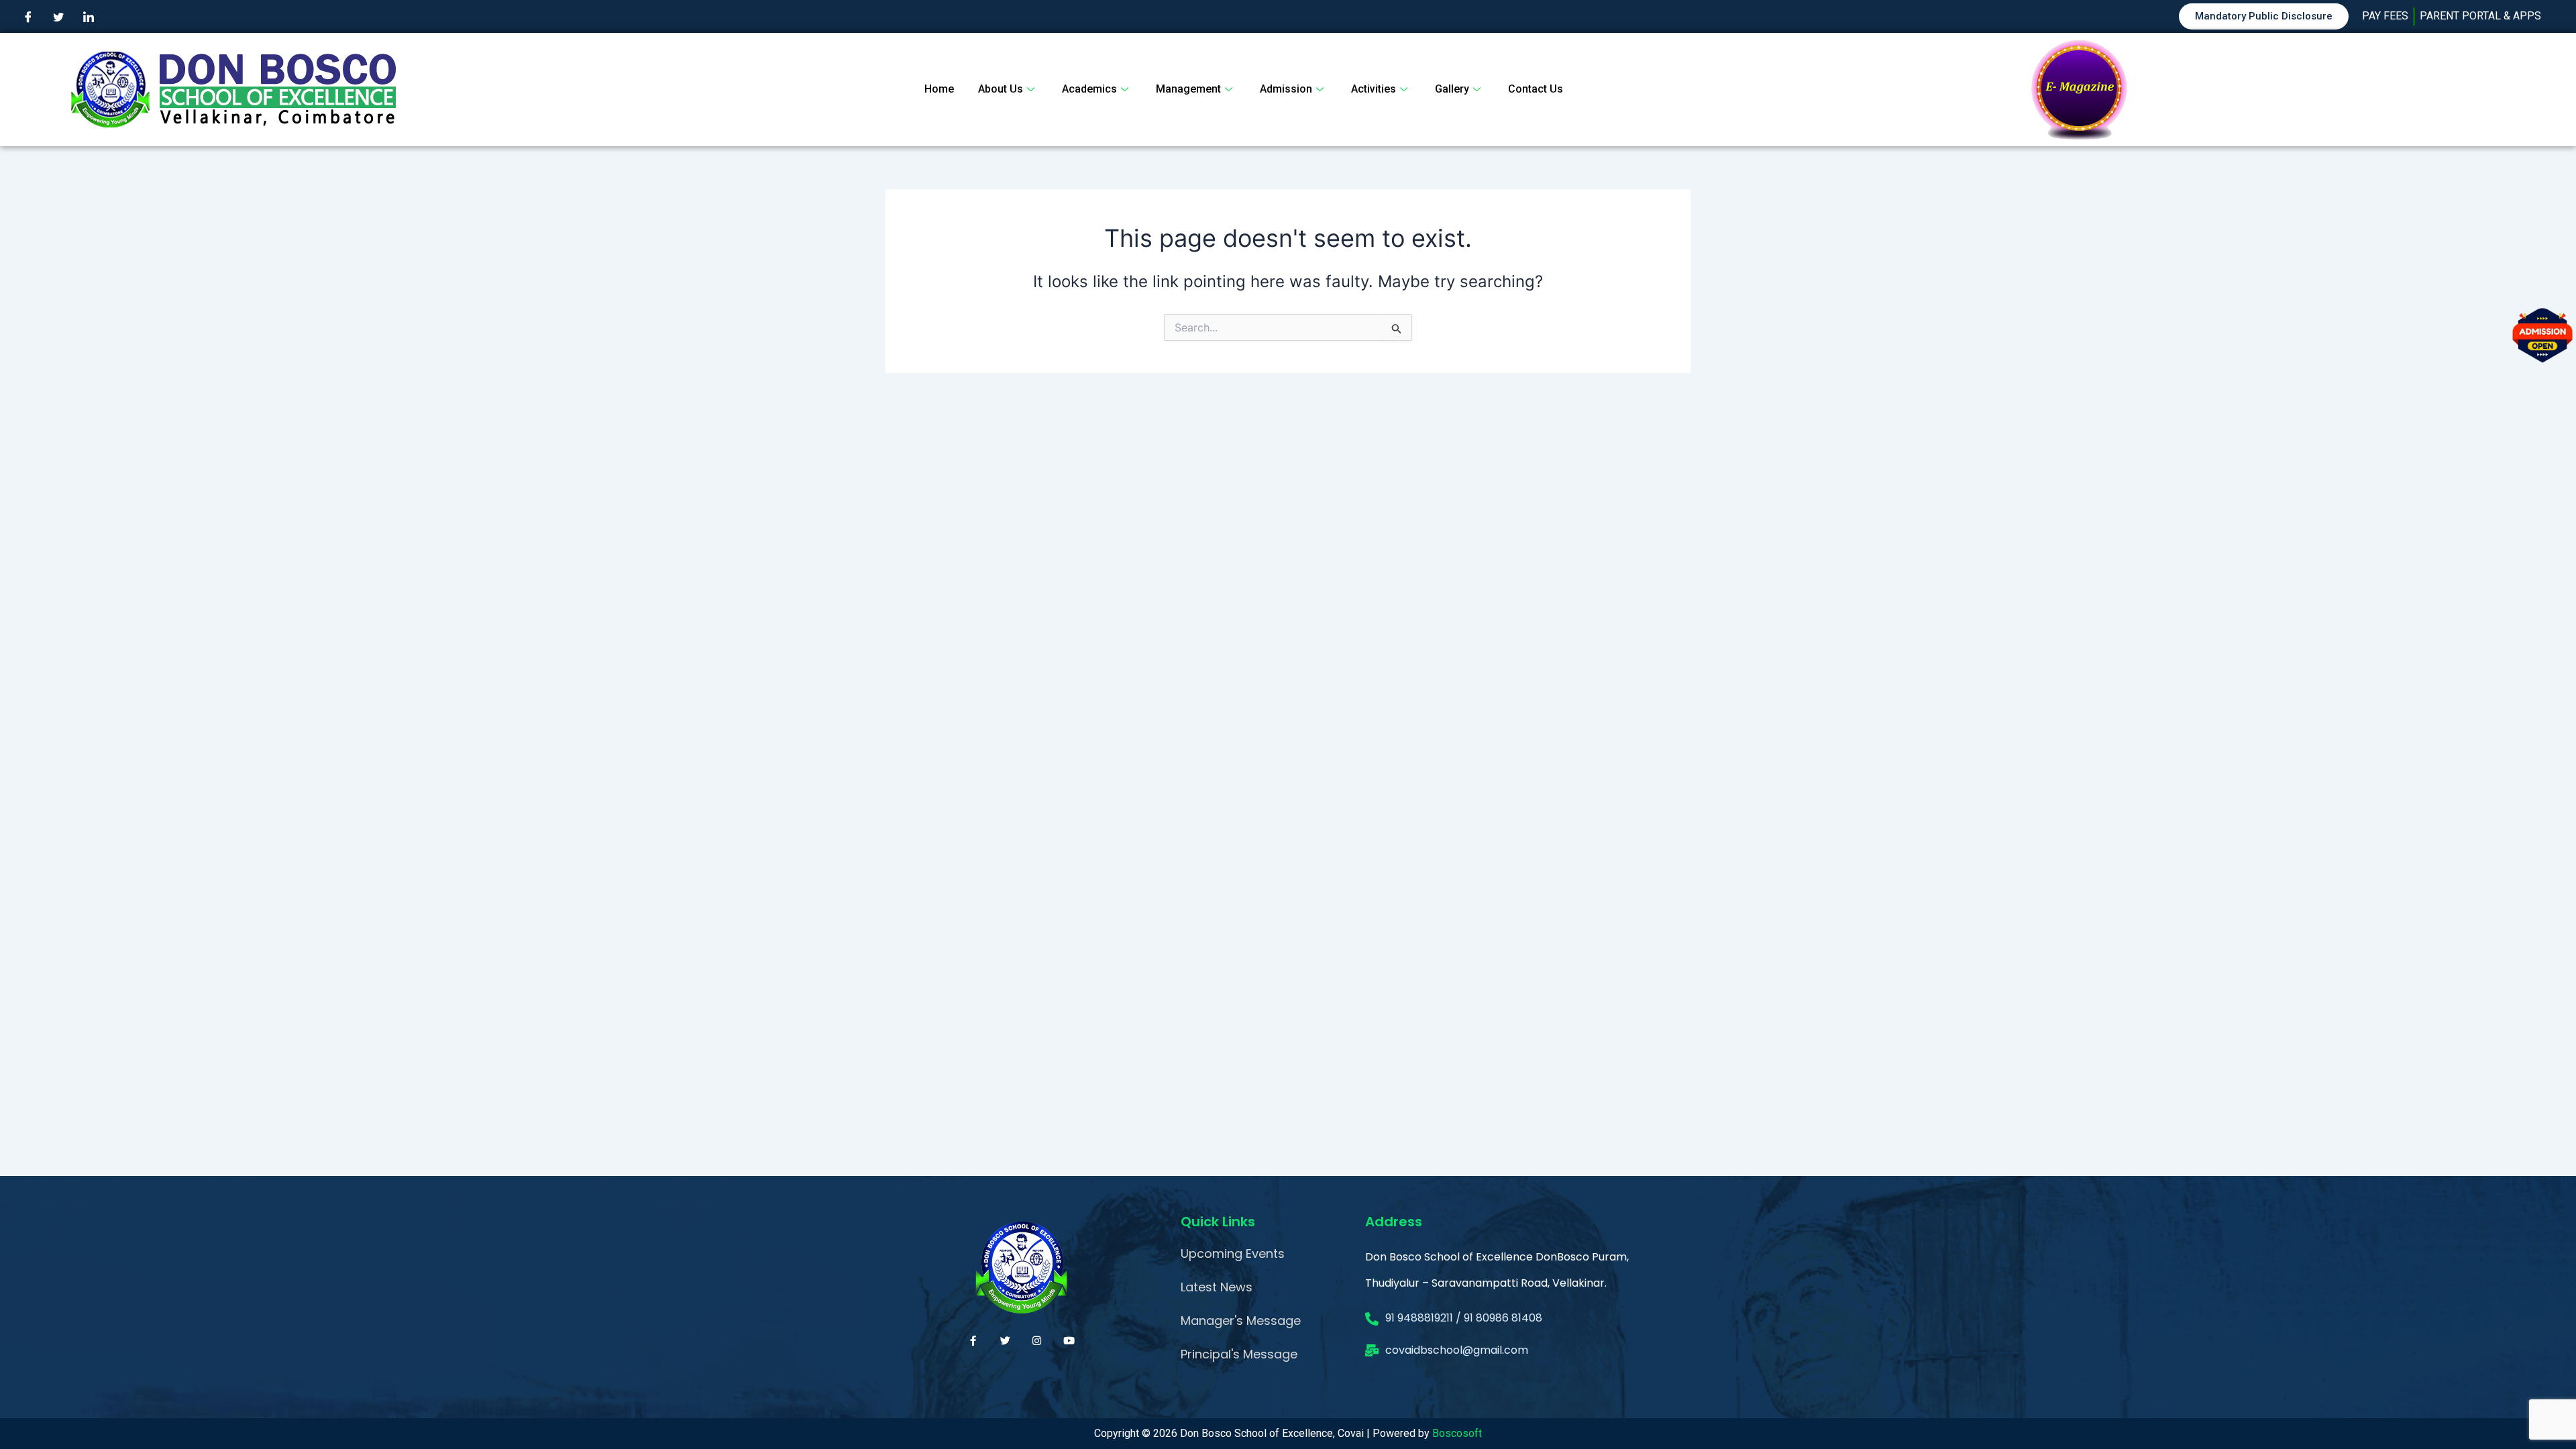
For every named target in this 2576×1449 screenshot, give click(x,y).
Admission (1286, 89)
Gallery (1452, 89)
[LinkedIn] (89, 17)
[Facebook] (28, 17)
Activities (1374, 89)
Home (939, 89)
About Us (1001, 89)
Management (1188, 89)
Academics (1089, 89)
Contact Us (1536, 89)
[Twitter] (58, 17)
